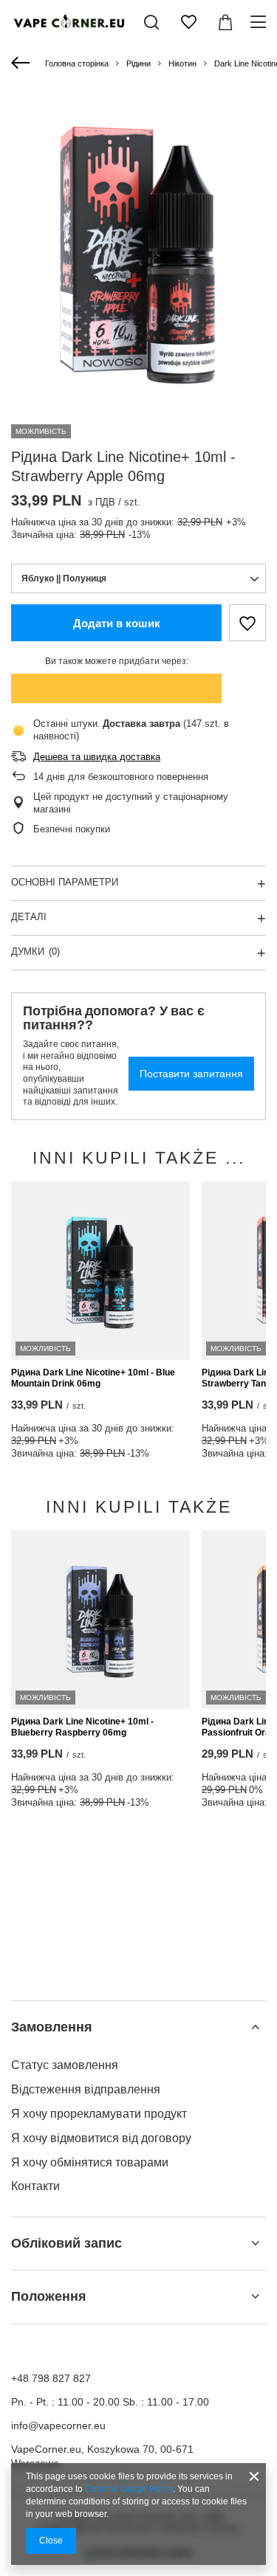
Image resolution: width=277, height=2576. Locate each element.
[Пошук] (151, 22)
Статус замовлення (65, 2065)
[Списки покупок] (188, 22)
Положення (49, 2296)
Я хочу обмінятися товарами (90, 2162)
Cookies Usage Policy (129, 2489)
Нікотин (182, 63)
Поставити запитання (191, 1074)
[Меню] (260, 22)
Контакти (35, 2186)
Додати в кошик (117, 623)
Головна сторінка (77, 63)
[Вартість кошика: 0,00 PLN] (225, 22)
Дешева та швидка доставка (97, 757)
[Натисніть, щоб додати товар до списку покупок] (247, 623)
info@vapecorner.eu (58, 2425)
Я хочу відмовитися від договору (101, 2138)
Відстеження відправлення (86, 2089)
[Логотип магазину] (68, 23)
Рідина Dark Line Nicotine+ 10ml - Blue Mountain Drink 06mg (93, 1378)
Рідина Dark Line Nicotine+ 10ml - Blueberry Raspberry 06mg (82, 1727)
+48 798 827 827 (51, 2378)
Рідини (138, 63)
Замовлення (52, 2027)
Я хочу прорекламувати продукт (99, 2114)
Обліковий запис (66, 2243)
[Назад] (23, 63)
